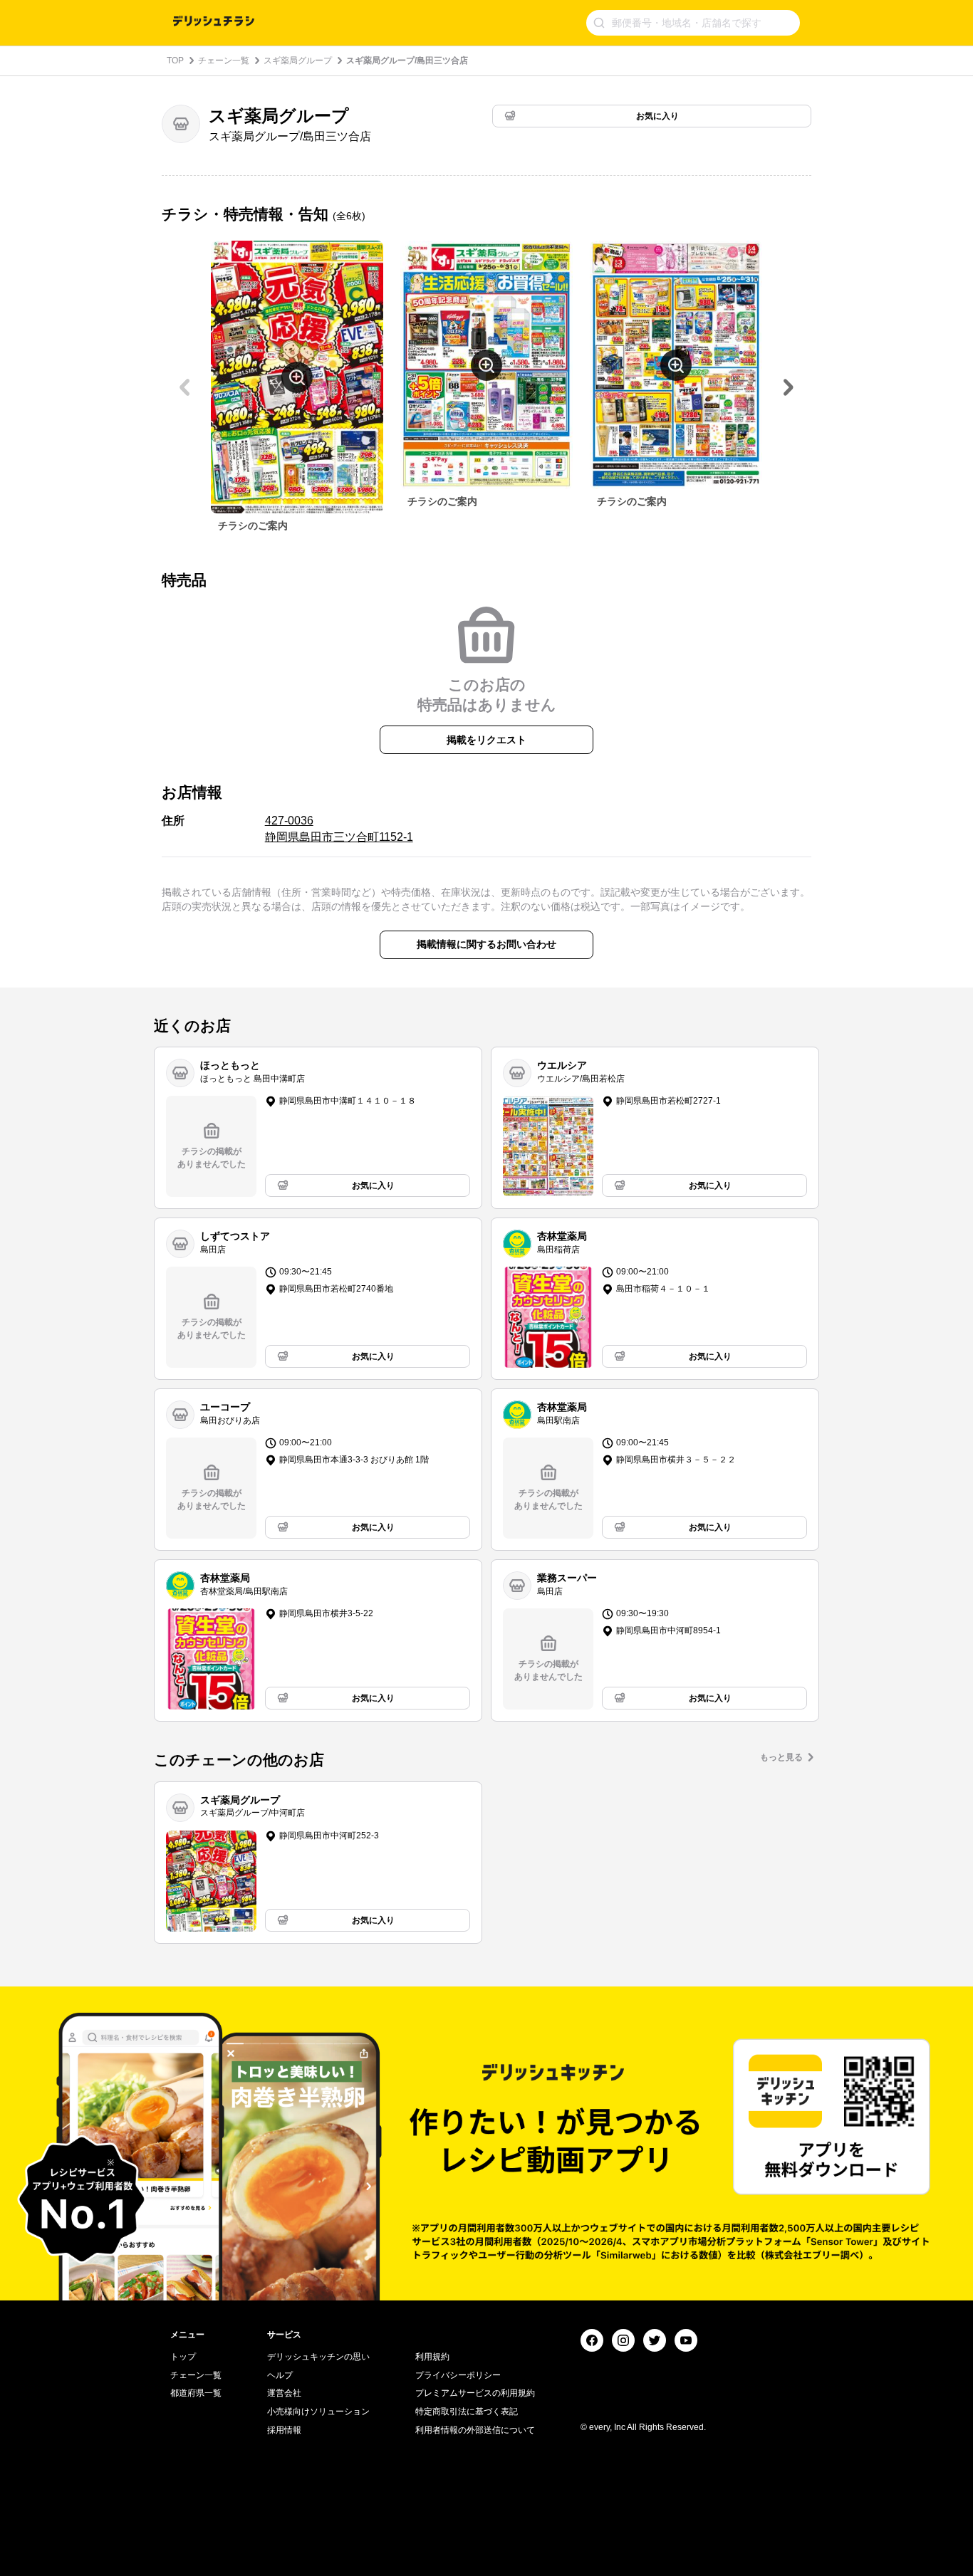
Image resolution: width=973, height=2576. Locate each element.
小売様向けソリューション (318, 2412)
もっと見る (781, 1757)
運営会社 (284, 2393)
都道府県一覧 (196, 2393)
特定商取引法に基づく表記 (467, 2412)
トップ (183, 2357)
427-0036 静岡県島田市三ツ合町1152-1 (339, 828)
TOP (175, 61)
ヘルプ (280, 2375)
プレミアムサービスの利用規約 (475, 2393)
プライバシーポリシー (458, 2375)
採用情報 (284, 2430)
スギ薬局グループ (298, 61)
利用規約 (432, 2357)
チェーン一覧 (224, 61)
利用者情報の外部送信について (475, 2430)
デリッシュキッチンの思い (318, 2357)
